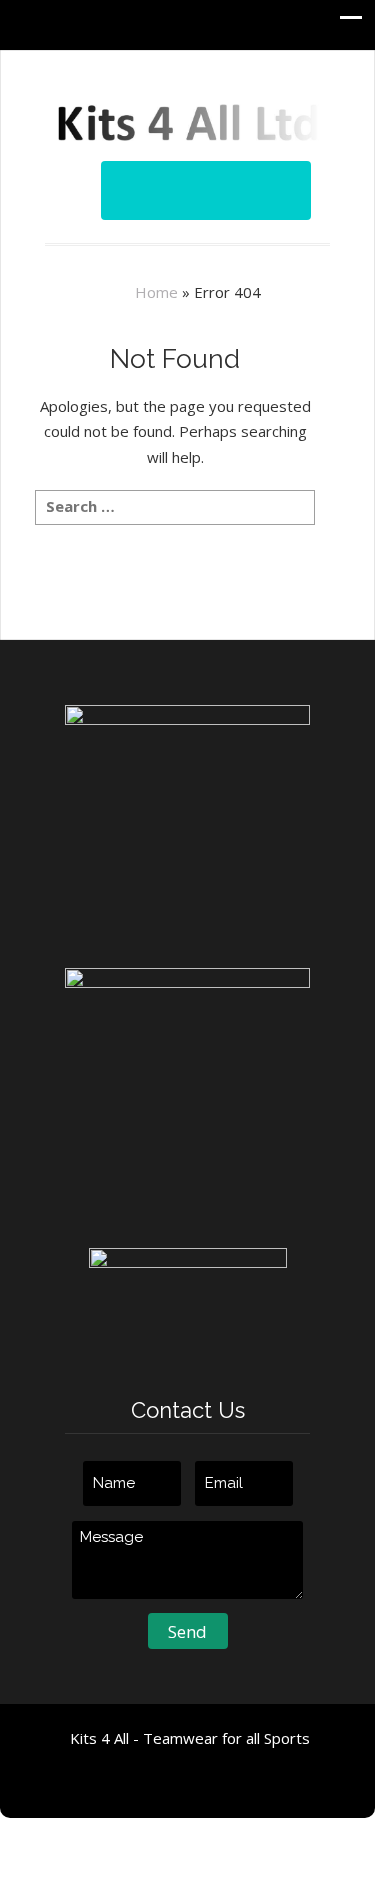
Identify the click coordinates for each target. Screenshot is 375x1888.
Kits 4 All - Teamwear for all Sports (190, 1738)
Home (156, 292)
